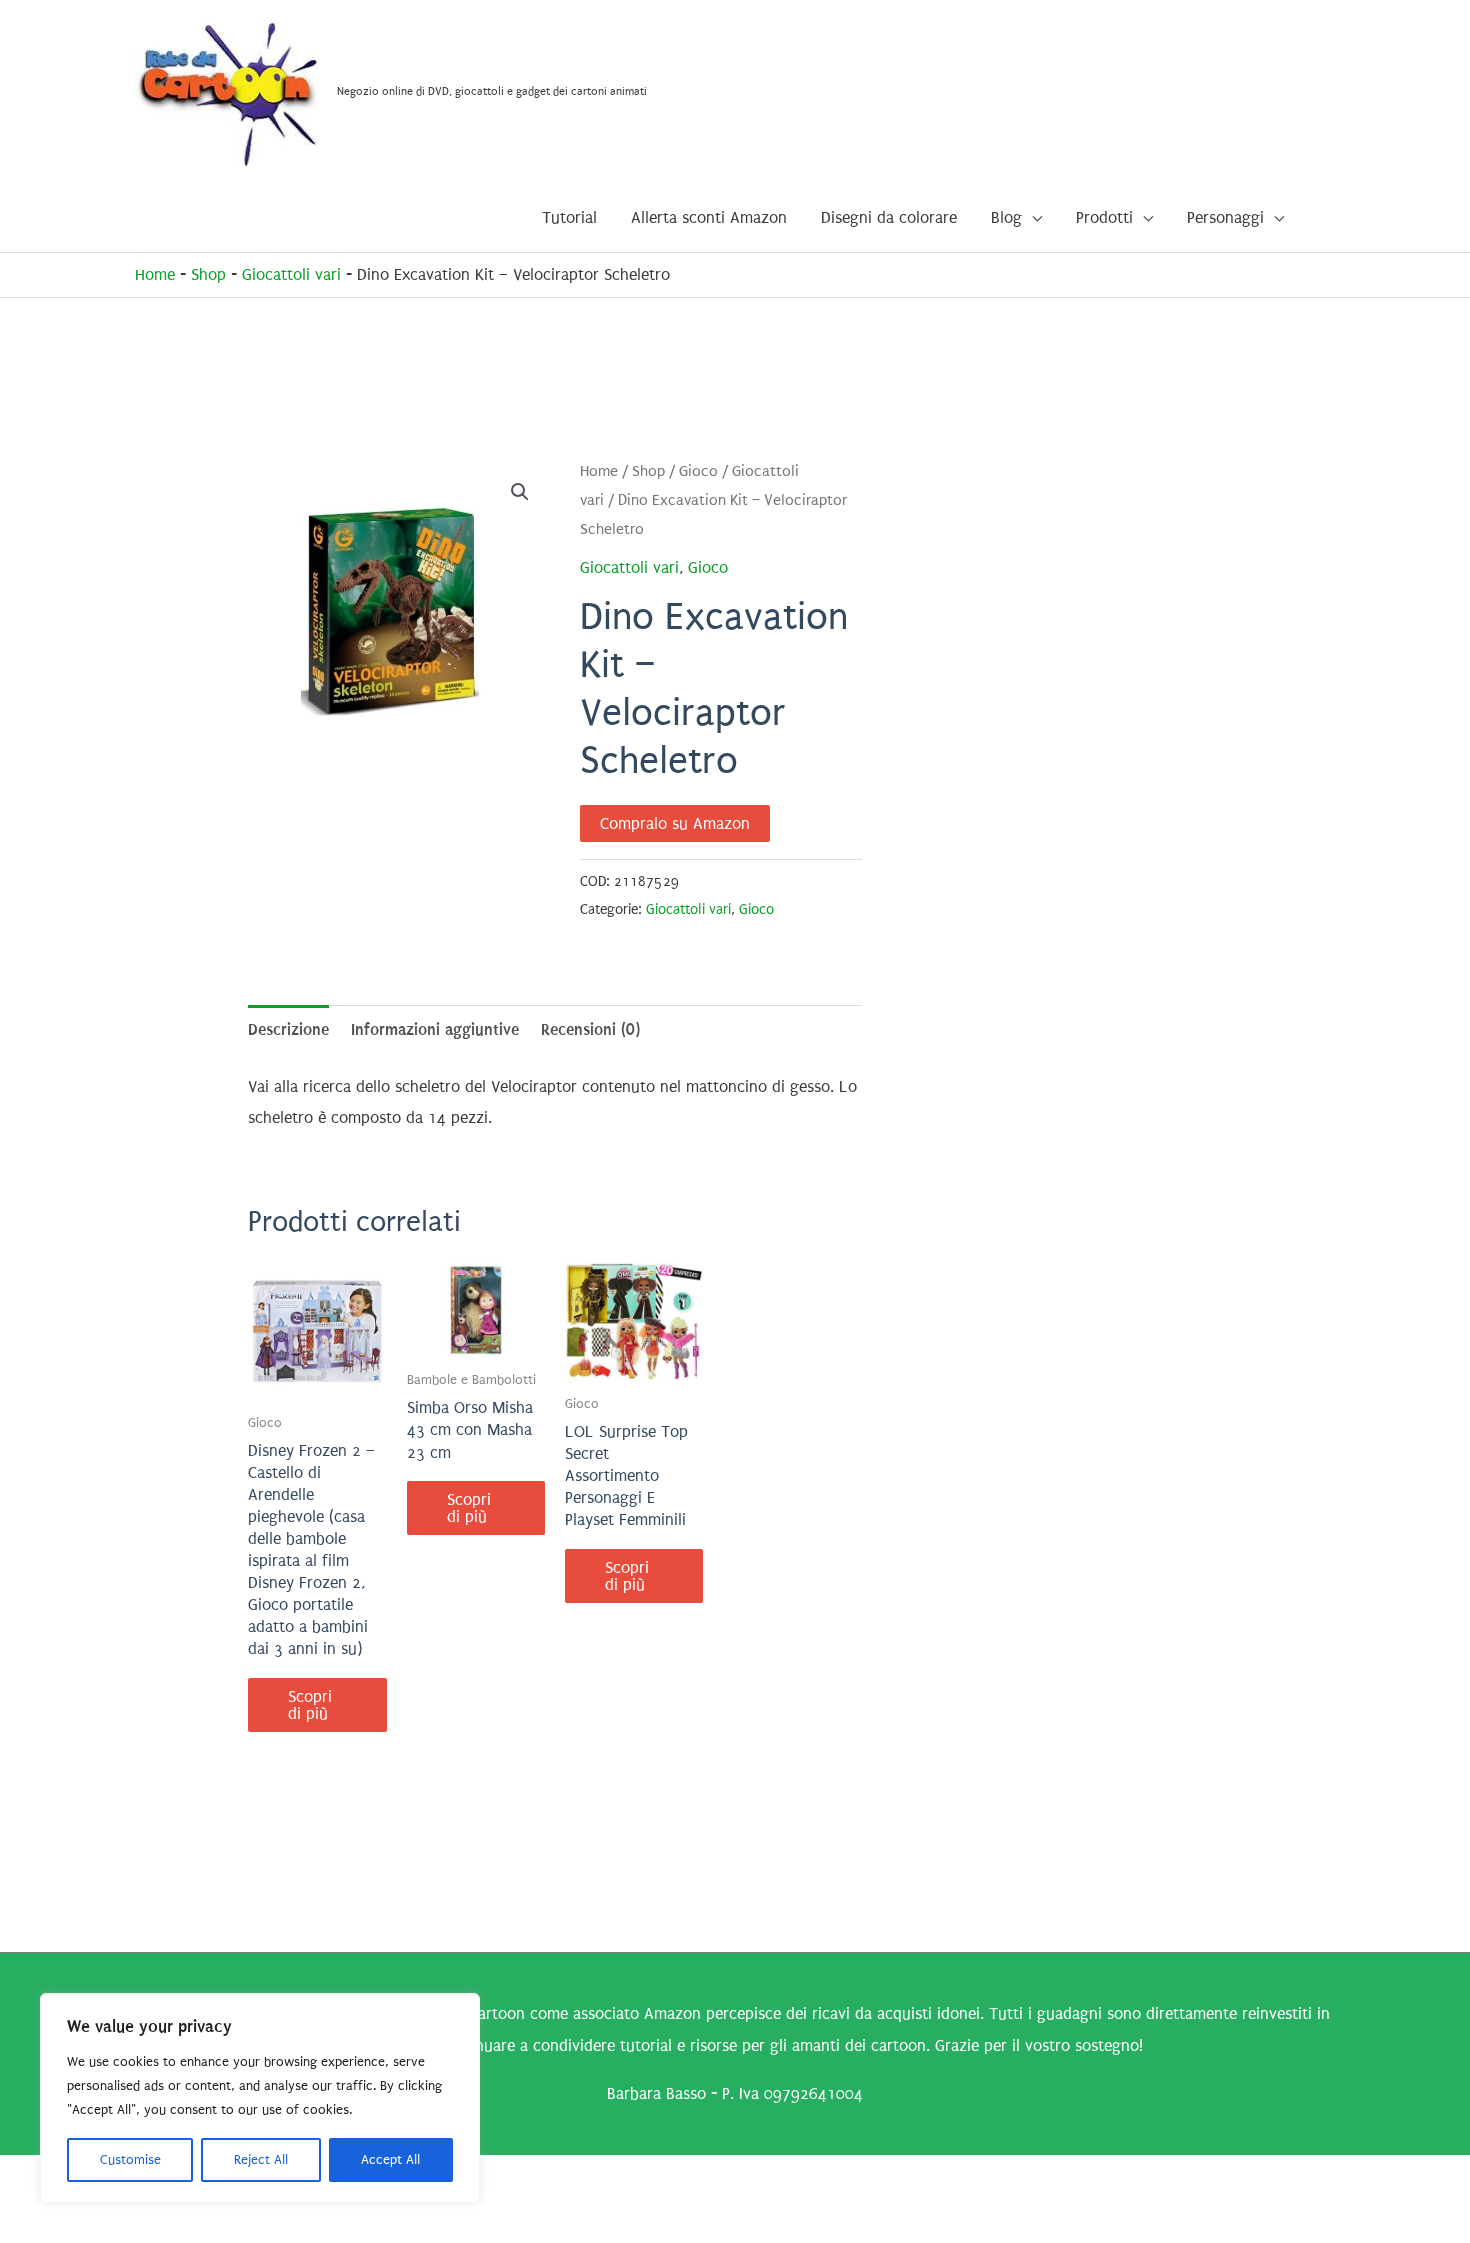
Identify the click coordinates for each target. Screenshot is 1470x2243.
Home (155, 274)
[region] (260, 2098)
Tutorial (569, 217)
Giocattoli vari (291, 274)
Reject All (261, 2159)
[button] (520, 492)
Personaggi (1225, 217)
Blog (1006, 217)
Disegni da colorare (889, 217)
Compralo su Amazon (675, 823)
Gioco (698, 471)
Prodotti (1104, 217)
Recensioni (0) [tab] (590, 1029)
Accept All (390, 2159)
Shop (208, 274)
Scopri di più (310, 1705)
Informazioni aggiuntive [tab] (435, 1029)
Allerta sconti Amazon (709, 217)
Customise (130, 2159)
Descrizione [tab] (288, 1029)
